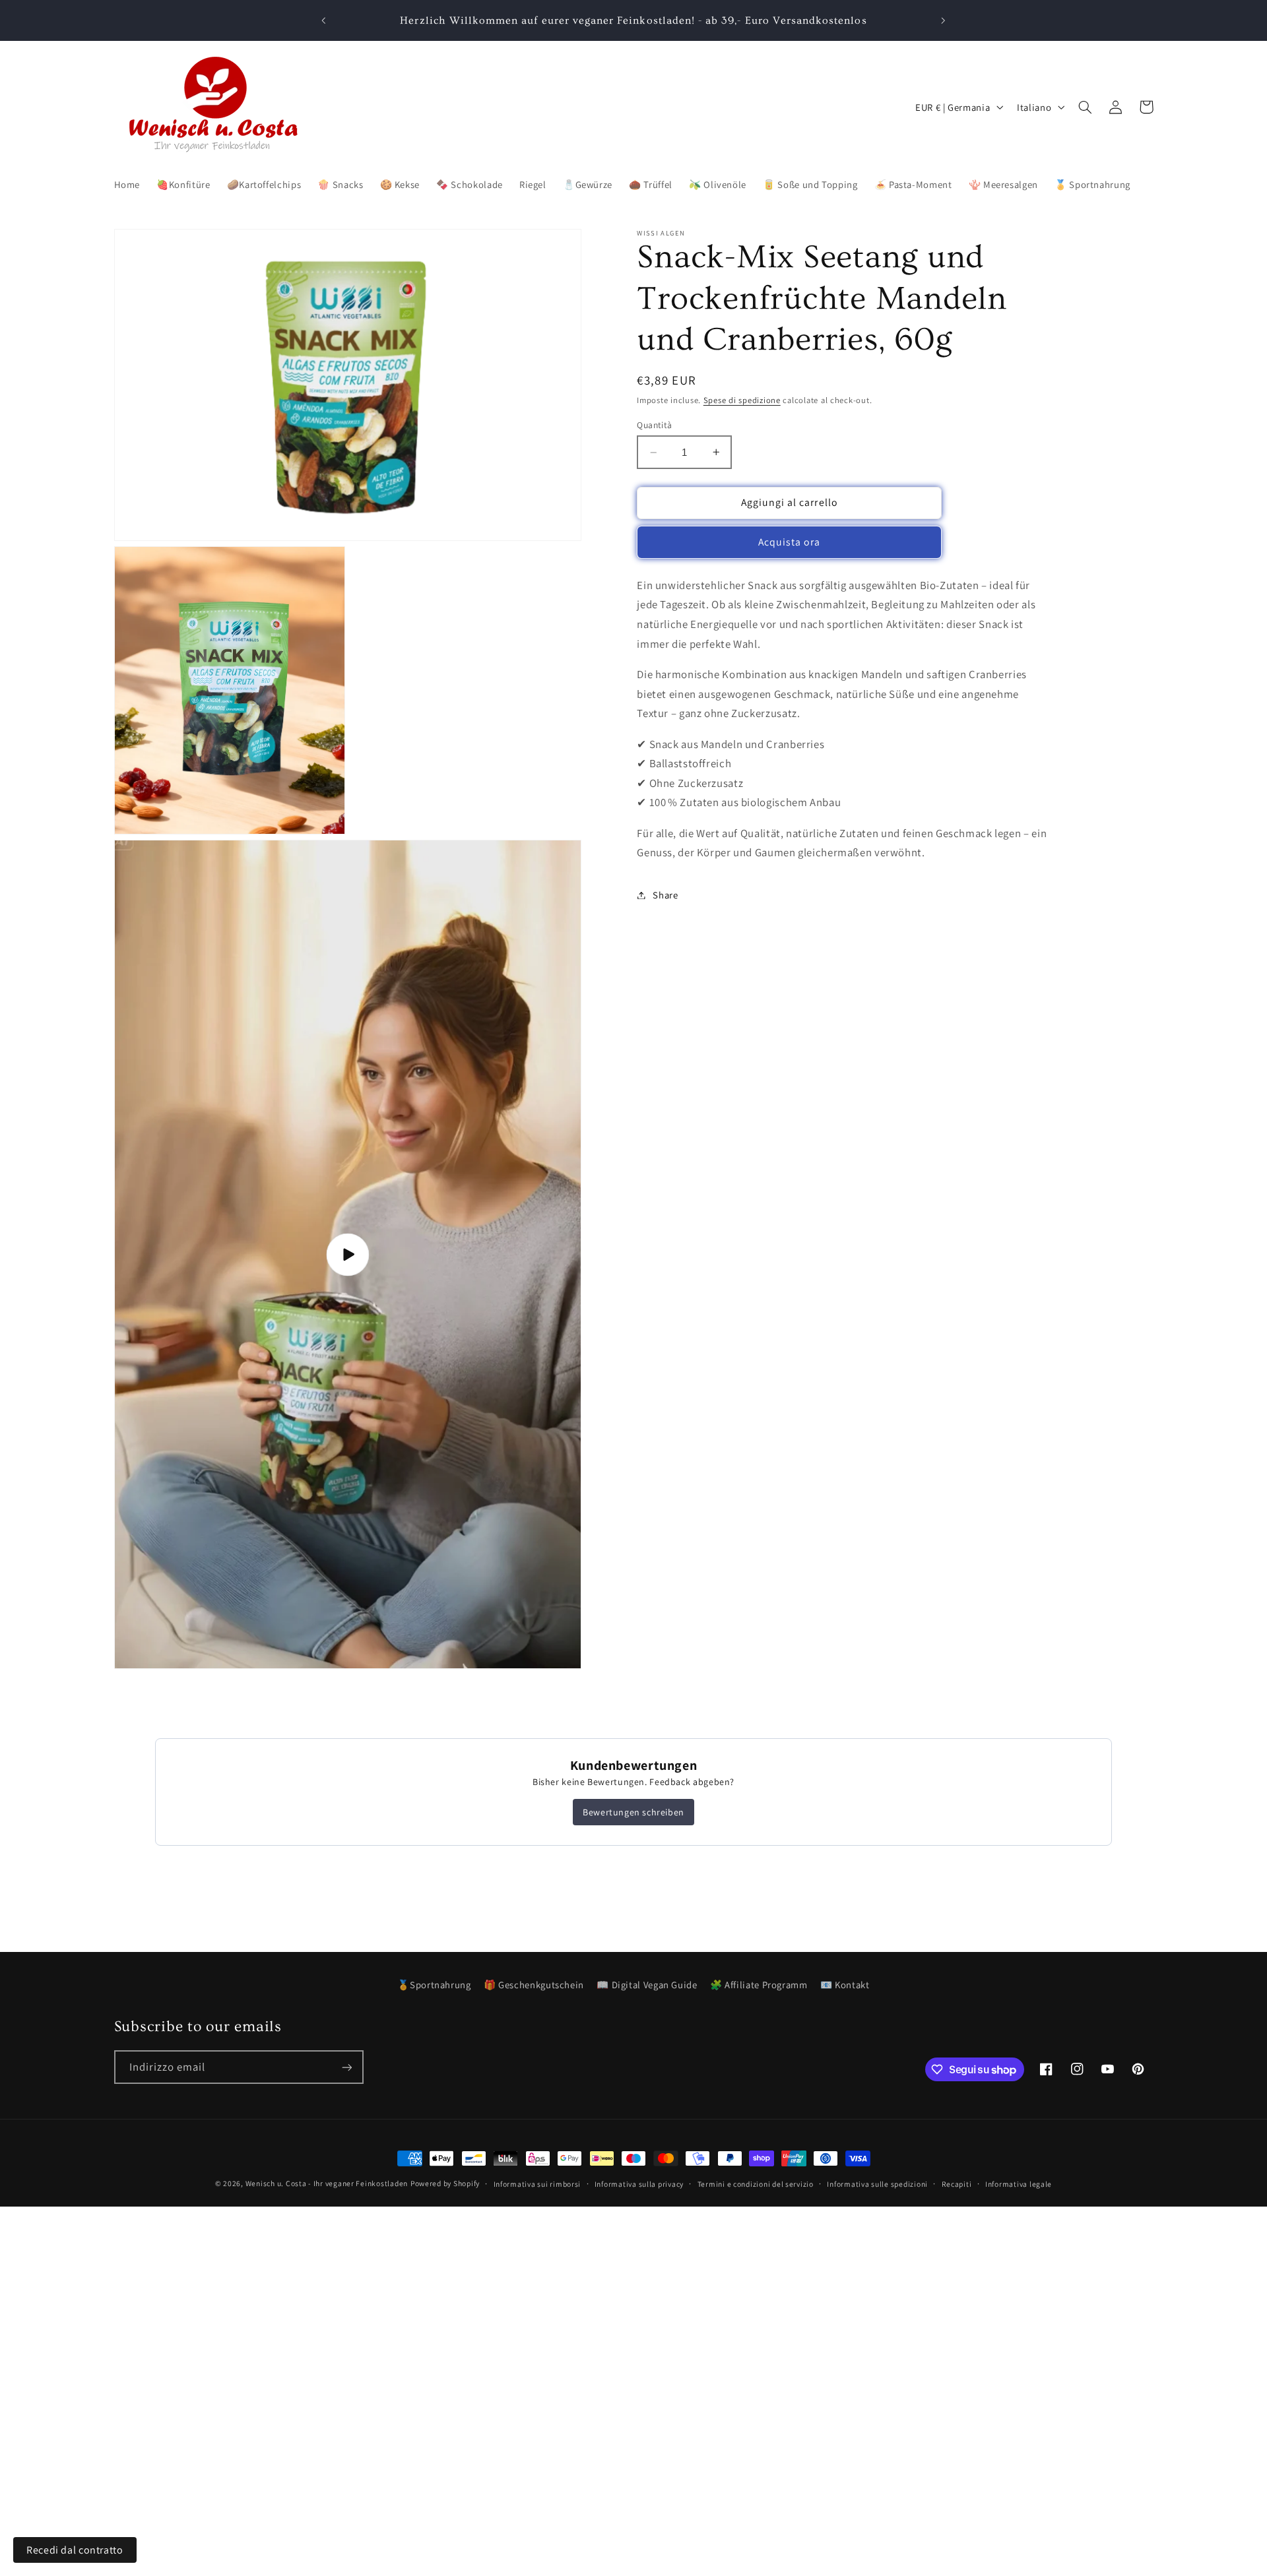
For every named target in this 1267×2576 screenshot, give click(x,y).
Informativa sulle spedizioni (877, 2184)
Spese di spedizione (742, 400)
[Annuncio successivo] (943, 20)
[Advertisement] (396, 2299)
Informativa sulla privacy (639, 2184)
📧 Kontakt (845, 1985)
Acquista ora (790, 542)
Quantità (654, 425)
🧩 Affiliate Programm (759, 1985)
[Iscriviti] (346, 2067)
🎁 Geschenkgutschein (534, 1985)
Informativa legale (1019, 2184)
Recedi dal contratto (75, 2550)
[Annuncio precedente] (324, 20)
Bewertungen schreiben (633, 1812)
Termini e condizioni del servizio (756, 2184)
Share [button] (665, 895)
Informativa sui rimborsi (537, 2184)
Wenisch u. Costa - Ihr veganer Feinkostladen (327, 2183)
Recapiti (957, 2184)
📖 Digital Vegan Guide (647, 1985)
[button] (1086, 107)
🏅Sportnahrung (434, 1985)
